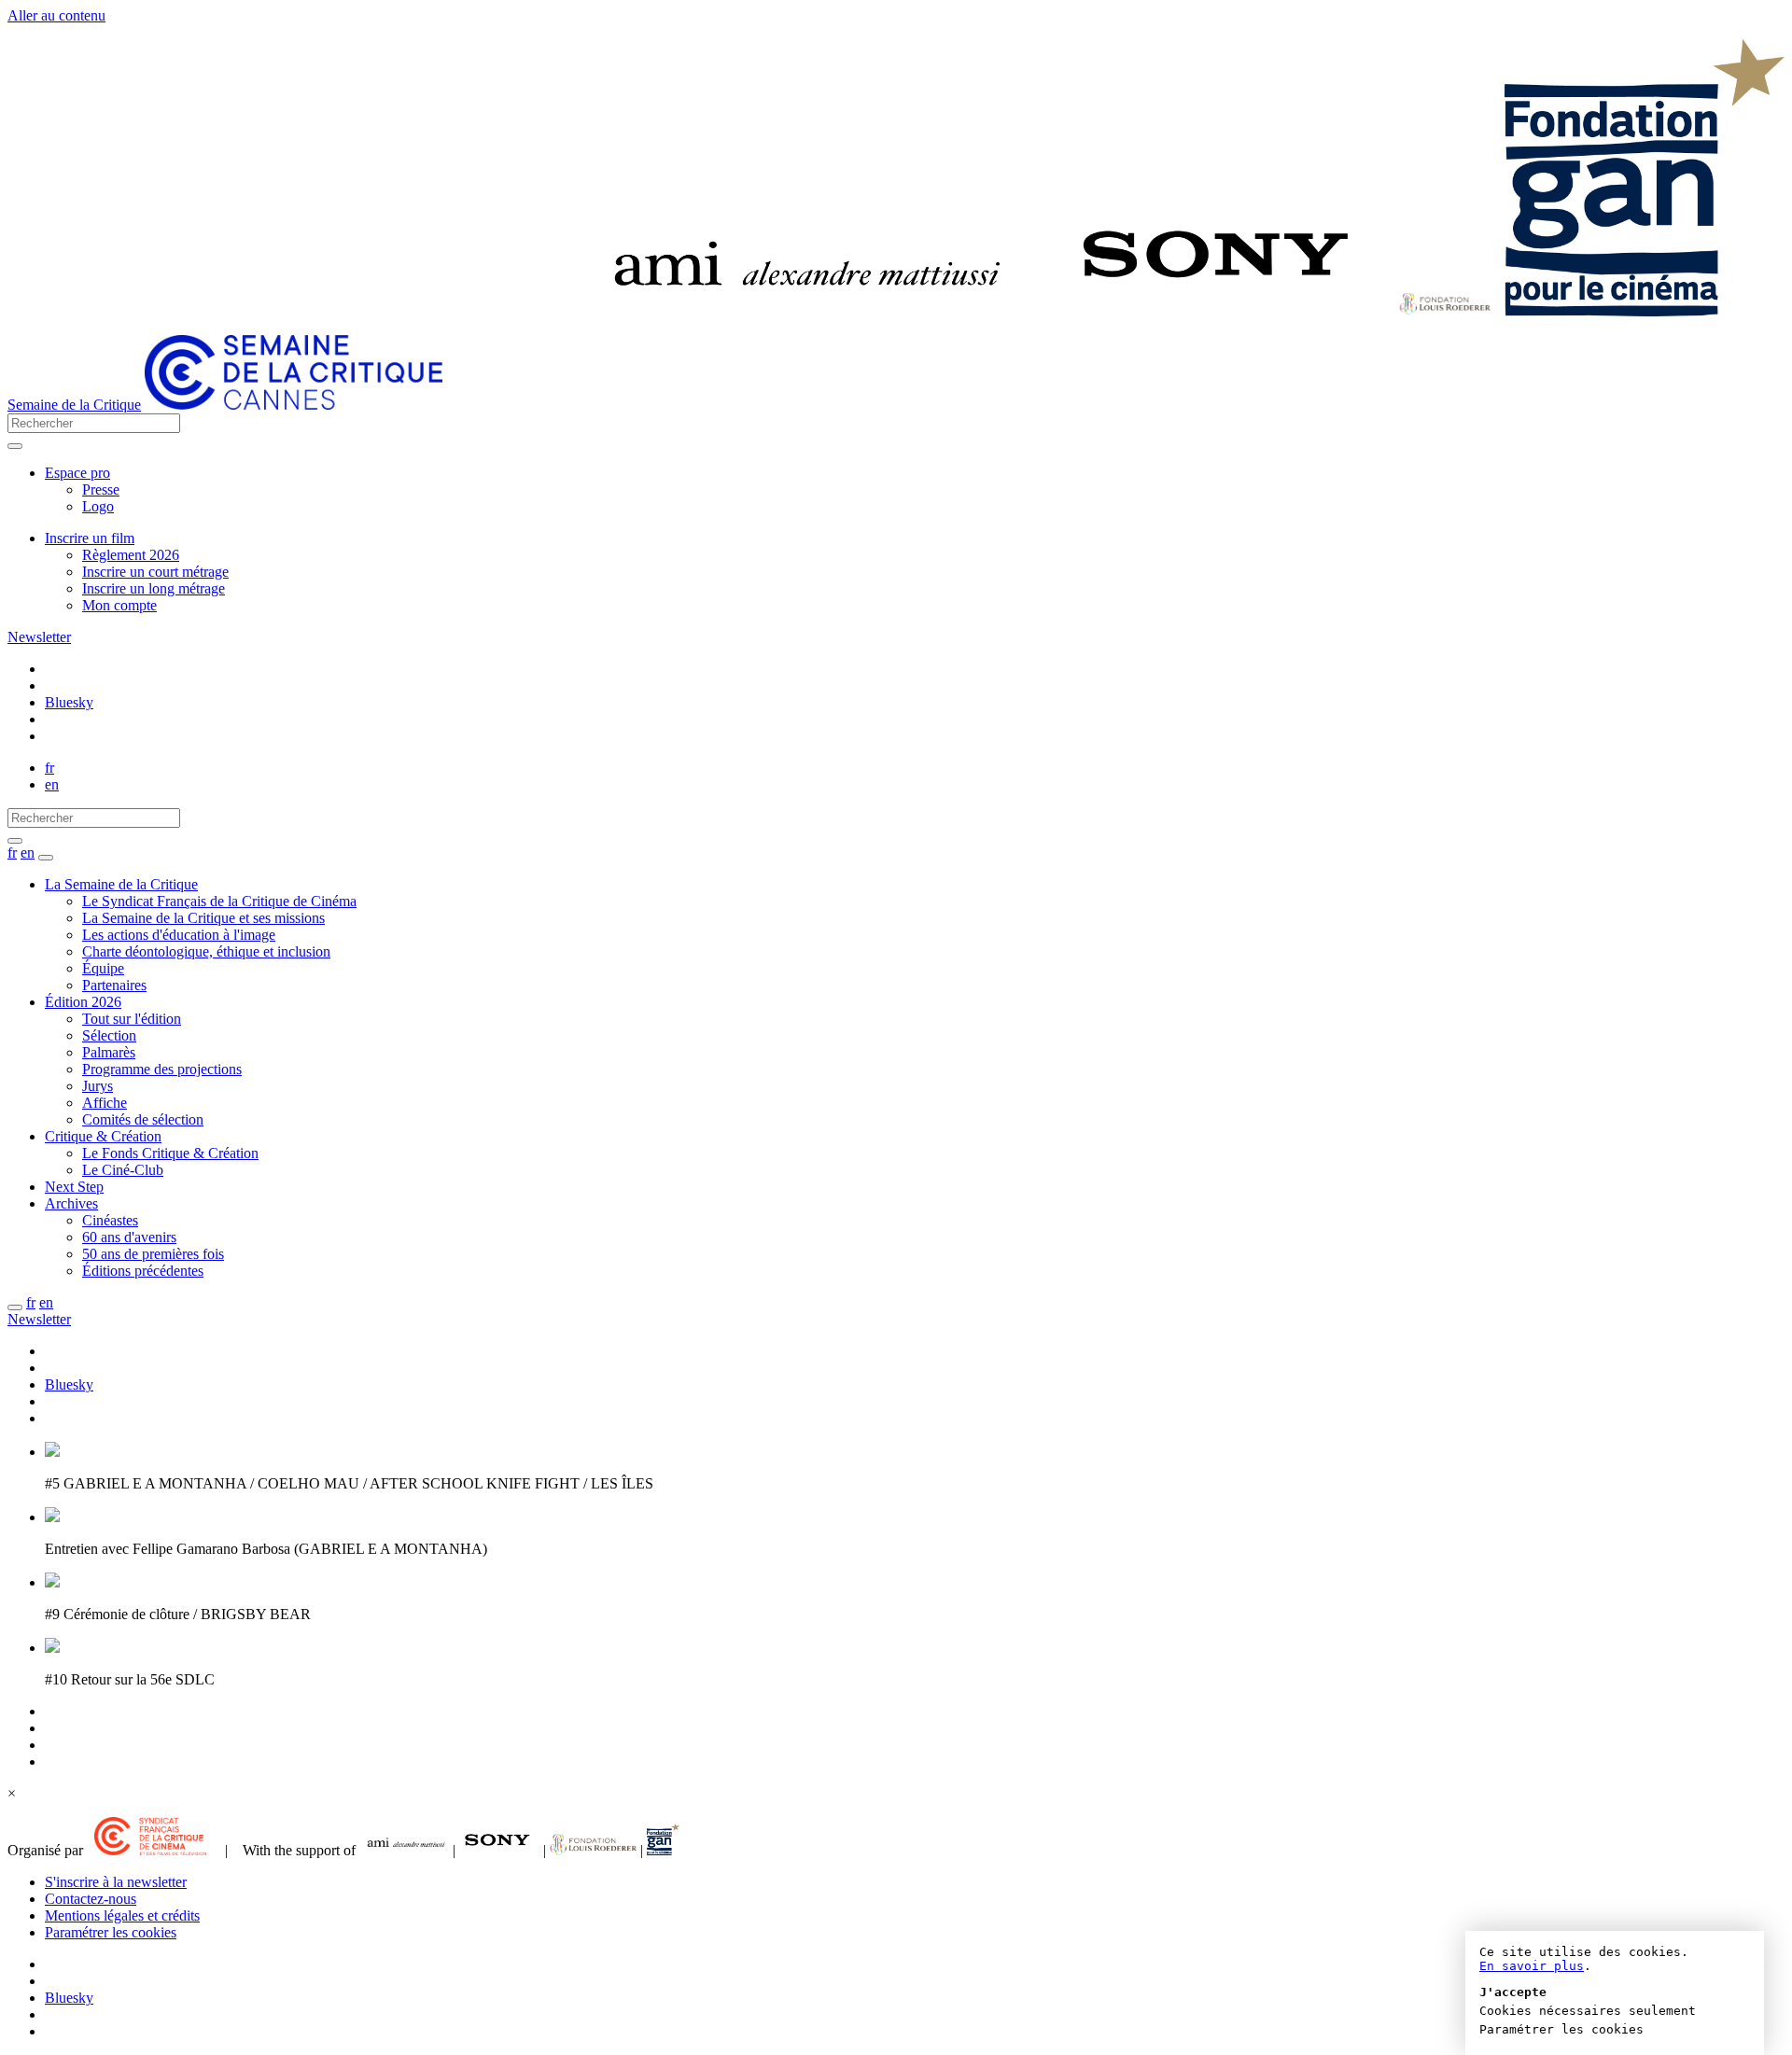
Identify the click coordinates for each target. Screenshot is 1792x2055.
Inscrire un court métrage (155, 572)
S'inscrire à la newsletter (116, 1882)
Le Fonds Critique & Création (170, 1153)
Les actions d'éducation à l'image (179, 935)
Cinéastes (110, 1220)
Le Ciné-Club (123, 1170)
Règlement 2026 (131, 555)
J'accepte (1513, 1992)
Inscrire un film (90, 538)
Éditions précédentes (143, 1271)
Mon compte (119, 605)
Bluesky (69, 702)
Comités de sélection (143, 1119)
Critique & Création (103, 1136)
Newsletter (39, 637)
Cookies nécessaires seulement (1588, 2011)
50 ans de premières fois (153, 1254)
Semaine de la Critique (74, 405)
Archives (71, 1203)
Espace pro (77, 473)
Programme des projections (162, 1069)
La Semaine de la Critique (121, 884)
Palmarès (109, 1052)
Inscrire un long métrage (154, 588)
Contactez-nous (91, 1899)
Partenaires (114, 985)
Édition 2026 (83, 1002)
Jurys (98, 1086)
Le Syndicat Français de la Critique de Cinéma (219, 901)
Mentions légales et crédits (122, 1915)
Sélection (109, 1035)
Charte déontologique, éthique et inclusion (206, 951)
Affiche (105, 1103)
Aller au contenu (56, 15)
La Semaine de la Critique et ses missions (203, 918)
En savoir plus (1532, 1966)
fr (49, 768)
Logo (98, 506)
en (52, 784)
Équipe (103, 968)
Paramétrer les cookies (111, 1932)
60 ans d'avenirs (129, 1237)
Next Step (74, 1187)
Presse (101, 489)
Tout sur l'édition (132, 1019)
